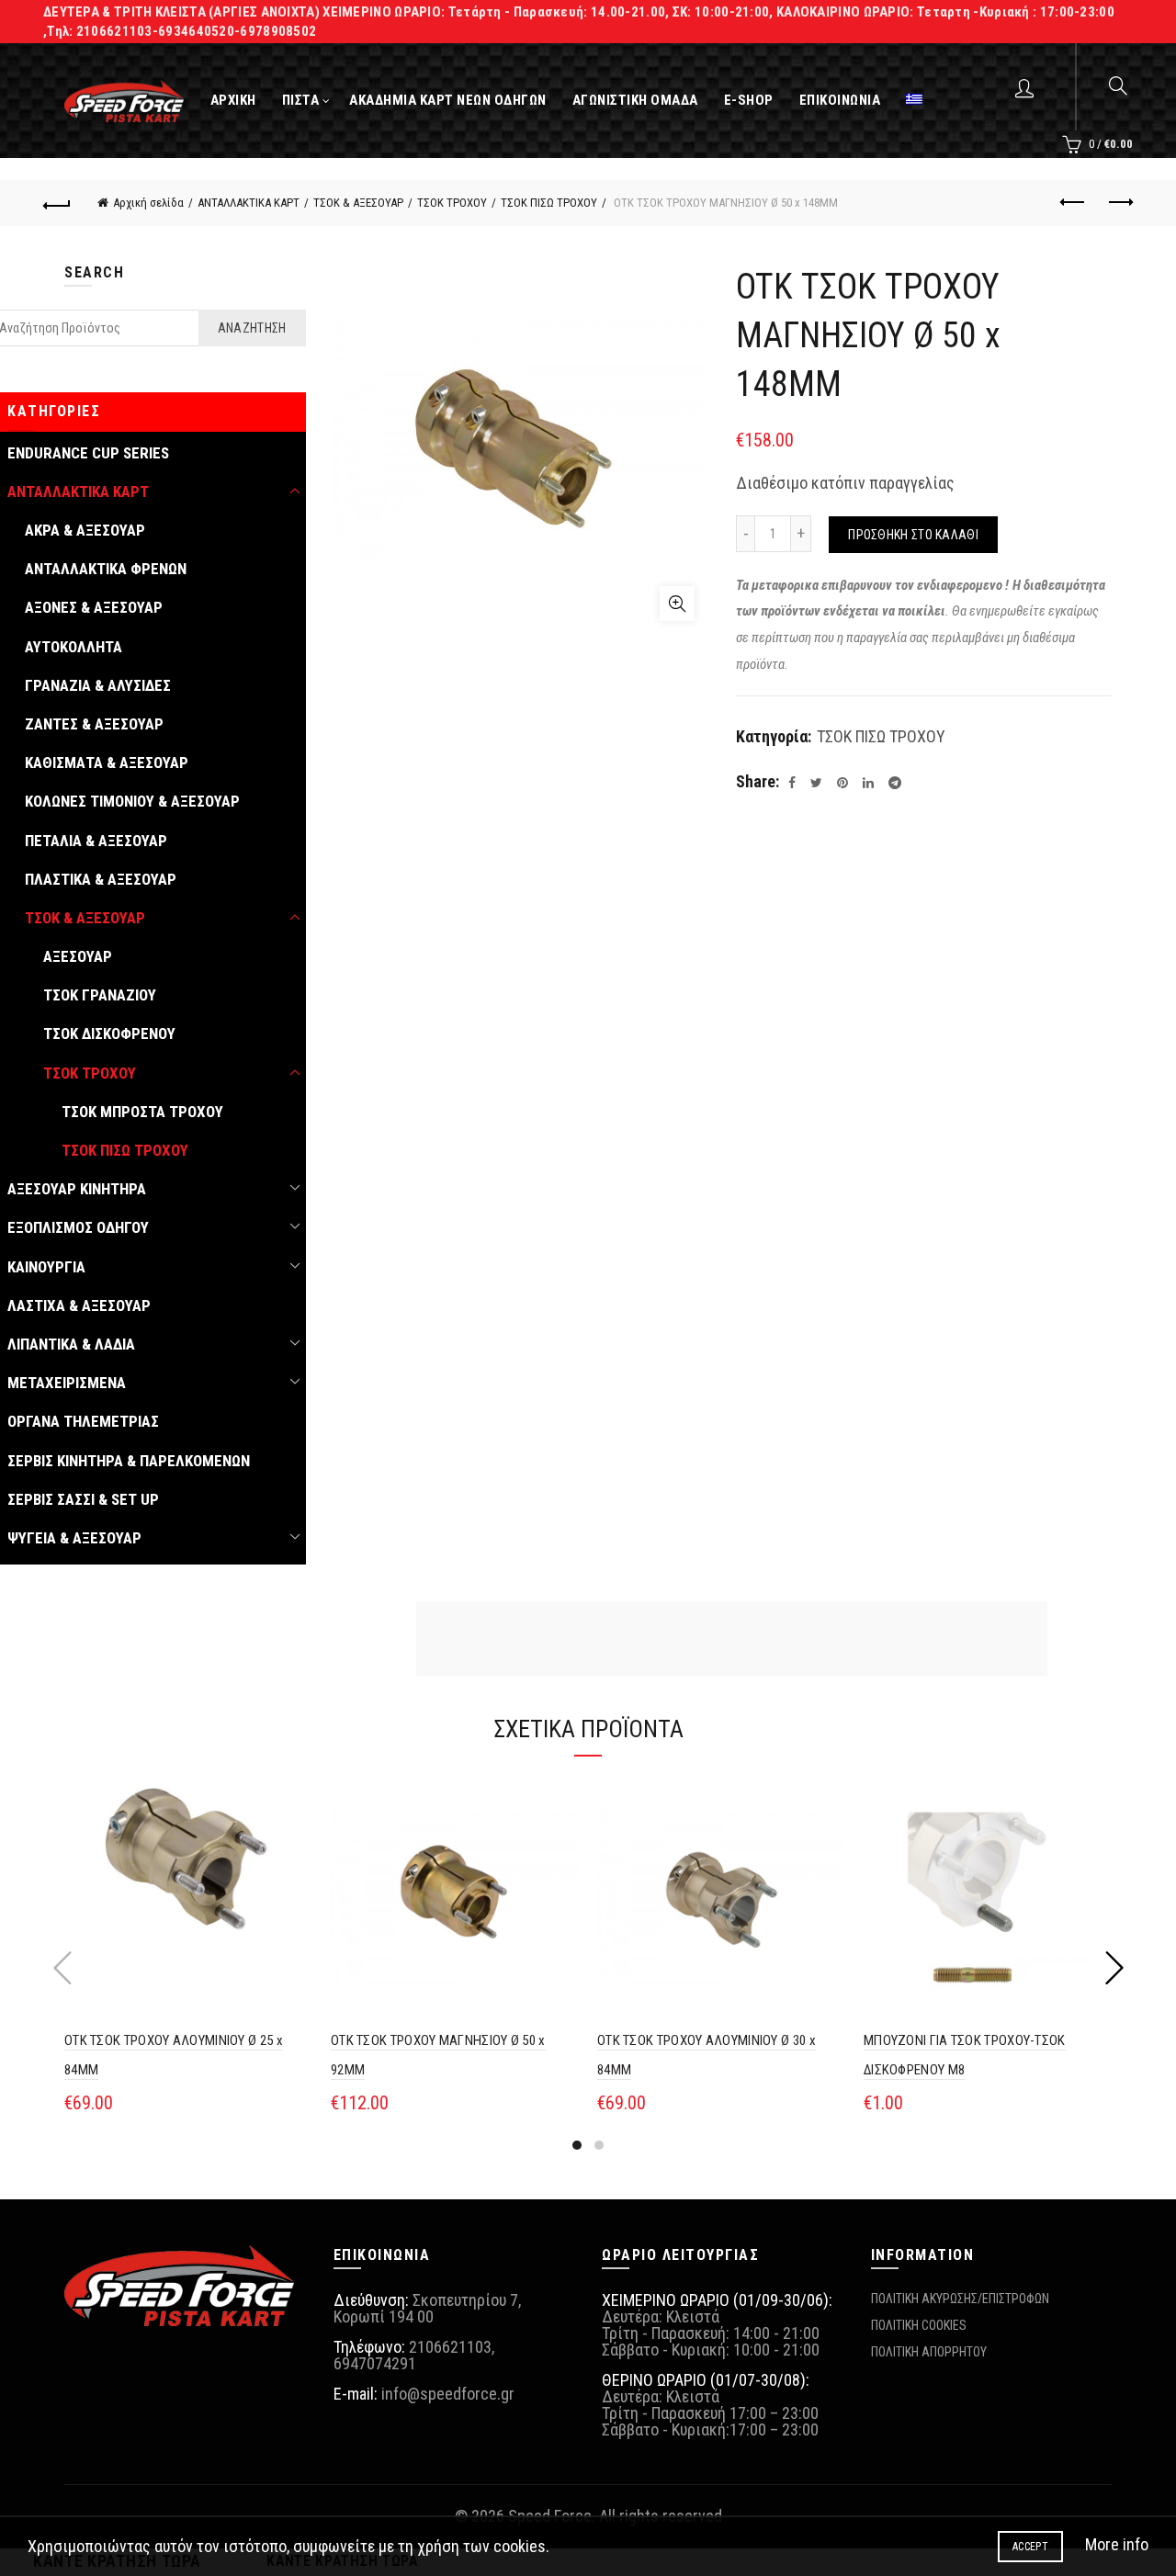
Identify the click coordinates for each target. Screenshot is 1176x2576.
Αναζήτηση (252, 328)
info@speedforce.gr (448, 2394)
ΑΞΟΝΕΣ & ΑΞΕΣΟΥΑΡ (94, 607)
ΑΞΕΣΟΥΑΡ (78, 956)
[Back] (57, 203)
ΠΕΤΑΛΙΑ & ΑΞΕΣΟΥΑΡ (96, 841)
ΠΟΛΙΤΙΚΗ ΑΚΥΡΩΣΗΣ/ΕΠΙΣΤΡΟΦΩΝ (960, 2299)
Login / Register (1027, 87)
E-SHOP (749, 100)
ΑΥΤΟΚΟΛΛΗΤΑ (73, 647)
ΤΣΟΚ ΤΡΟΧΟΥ (452, 203)
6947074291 (375, 2363)
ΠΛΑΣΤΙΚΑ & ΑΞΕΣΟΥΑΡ (101, 879)
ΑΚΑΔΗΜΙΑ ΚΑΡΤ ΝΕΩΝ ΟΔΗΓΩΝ (448, 100)
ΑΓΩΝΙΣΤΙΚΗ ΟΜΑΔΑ (635, 100)
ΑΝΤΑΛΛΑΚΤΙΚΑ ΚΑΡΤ (249, 203)
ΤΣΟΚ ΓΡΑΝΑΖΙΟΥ (100, 995)
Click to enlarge (677, 604)
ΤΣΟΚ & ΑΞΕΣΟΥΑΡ (358, 203)
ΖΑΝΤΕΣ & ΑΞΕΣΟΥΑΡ (94, 724)
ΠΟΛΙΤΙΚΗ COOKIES (919, 2325)
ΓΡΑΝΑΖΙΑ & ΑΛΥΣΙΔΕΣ (98, 685)
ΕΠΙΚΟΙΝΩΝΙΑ (840, 100)
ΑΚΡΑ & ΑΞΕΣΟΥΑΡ (85, 530)
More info (1117, 2544)
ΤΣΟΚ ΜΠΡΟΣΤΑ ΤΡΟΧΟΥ (142, 1112)
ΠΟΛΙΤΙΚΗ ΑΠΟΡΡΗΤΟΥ (929, 2352)
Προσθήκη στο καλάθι (913, 535)
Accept (1030, 2547)
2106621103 (450, 2347)
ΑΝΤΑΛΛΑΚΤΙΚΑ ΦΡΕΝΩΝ (106, 569)
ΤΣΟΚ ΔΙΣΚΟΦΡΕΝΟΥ (109, 1034)
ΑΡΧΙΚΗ (233, 100)
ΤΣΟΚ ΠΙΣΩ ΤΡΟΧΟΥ (549, 203)
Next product (1119, 203)
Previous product (1073, 203)
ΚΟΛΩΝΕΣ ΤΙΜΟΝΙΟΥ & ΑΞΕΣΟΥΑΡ (132, 801)
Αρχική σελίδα (148, 203)
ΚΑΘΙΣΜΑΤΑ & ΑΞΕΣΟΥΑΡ (107, 763)
